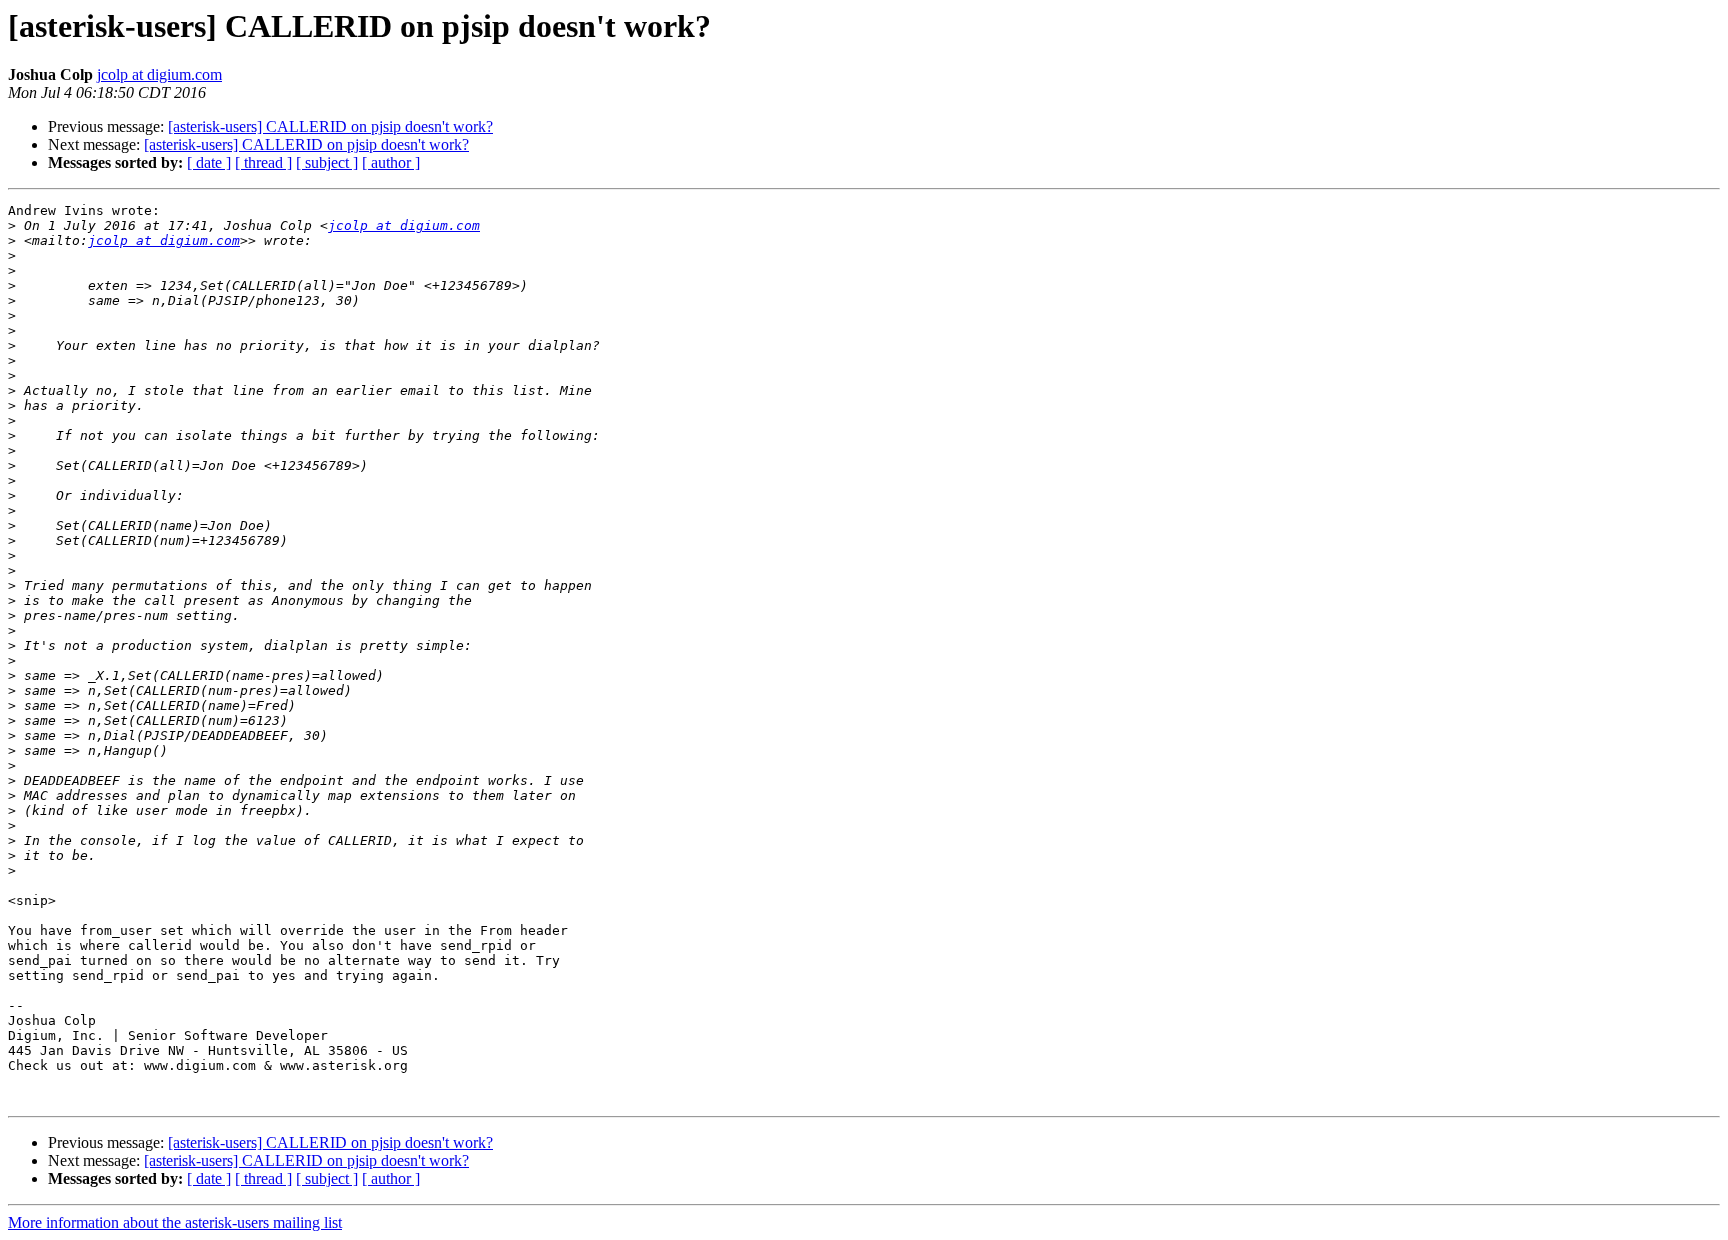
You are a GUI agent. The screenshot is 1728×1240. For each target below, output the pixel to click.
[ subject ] (327, 162)
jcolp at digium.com (159, 74)
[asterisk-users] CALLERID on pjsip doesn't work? (330, 126)
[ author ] (391, 162)
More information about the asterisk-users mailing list (175, 1222)
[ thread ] (263, 162)
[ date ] (209, 162)
